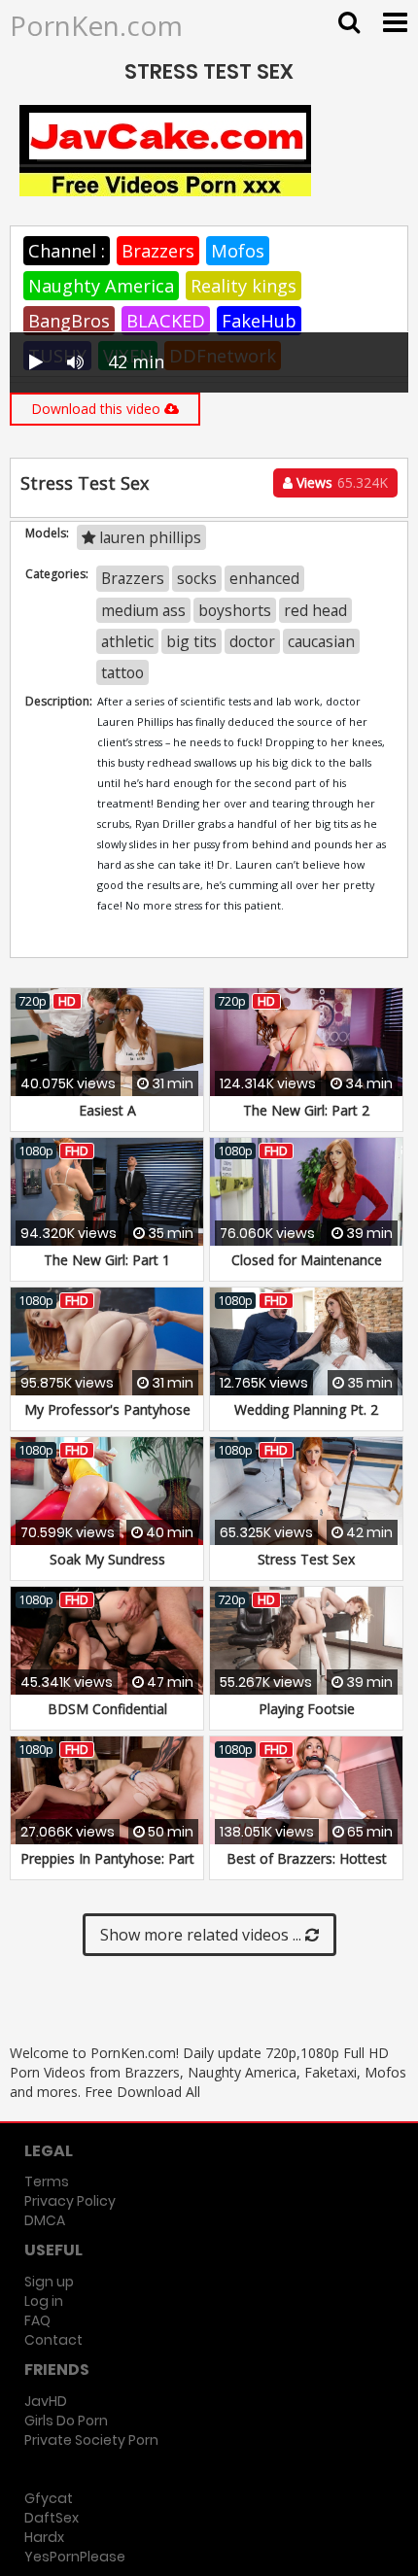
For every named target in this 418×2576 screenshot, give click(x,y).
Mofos (238, 251)
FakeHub (259, 321)
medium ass (143, 610)
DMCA (45, 2220)
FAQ (37, 2320)
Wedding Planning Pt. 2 (306, 1409)
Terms (47, 2181)
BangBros (69, 321)
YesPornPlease (75, 2557)
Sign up (49, 2282)
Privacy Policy (70, 2201)
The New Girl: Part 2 (306, 1110)
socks (197, 578)
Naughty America (101, 286)
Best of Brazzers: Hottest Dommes (307, 1868)
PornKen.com (96, 25)
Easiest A (107, 1110)
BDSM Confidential (107, 1709)
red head (315, 610)
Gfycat (49, 2498)
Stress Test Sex (306, 1559)
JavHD (46, 2401)
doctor (252, 641)
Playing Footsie (307, 1709)
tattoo (122, 672)
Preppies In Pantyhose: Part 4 (107, 1868)
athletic (127, 641)
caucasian (321, 641)
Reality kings (244, 286)
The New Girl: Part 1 (107, 1260)
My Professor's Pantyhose (107, 1409)
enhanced (264, 578)
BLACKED (166, 321)
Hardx (44, 2537)
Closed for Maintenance (307, 1260)
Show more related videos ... (203, 1935)
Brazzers (158, 251)
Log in (44, 2301)
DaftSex (52, 2518)
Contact (53, 2340)
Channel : (67, 251)
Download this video (98, 409)
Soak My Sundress (107, 1559)
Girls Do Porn (66, 2421)
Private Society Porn (91, 2440)
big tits (192, 641)
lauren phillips (148, 537)
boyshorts (235, 610)
